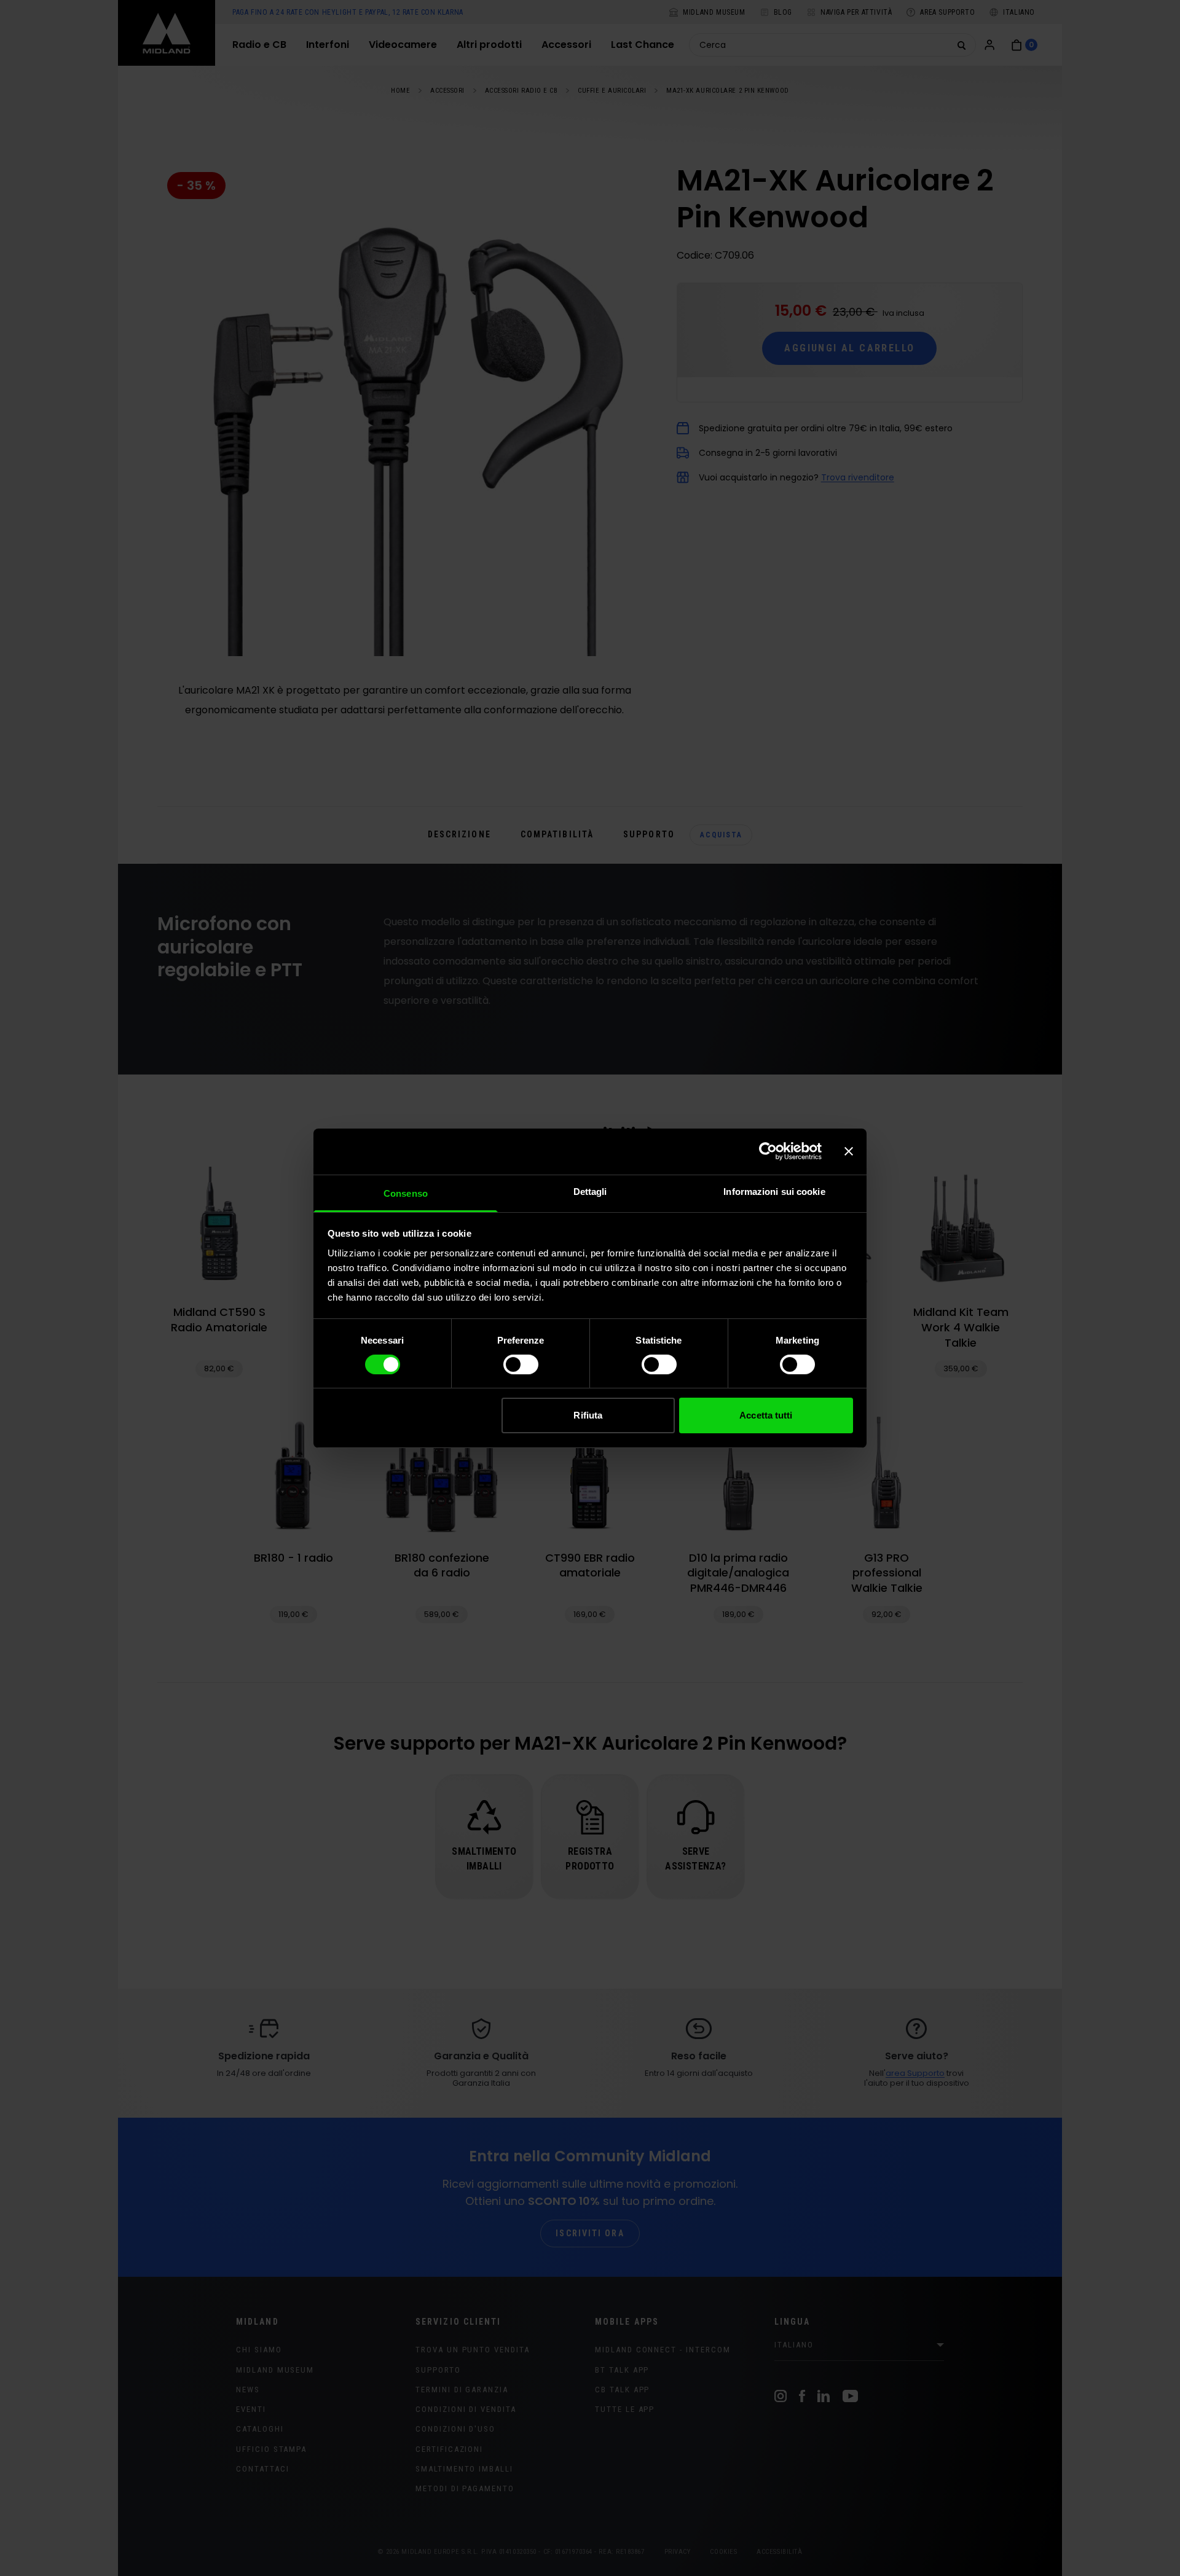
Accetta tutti (766, 1415)
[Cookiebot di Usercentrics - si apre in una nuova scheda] (768, 1151)
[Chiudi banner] (849, 1151)
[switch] (521, 1364)
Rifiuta (588, 1415)
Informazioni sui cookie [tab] (774, 1191)
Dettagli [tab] (590, 1191)
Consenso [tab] (406, 1193)
